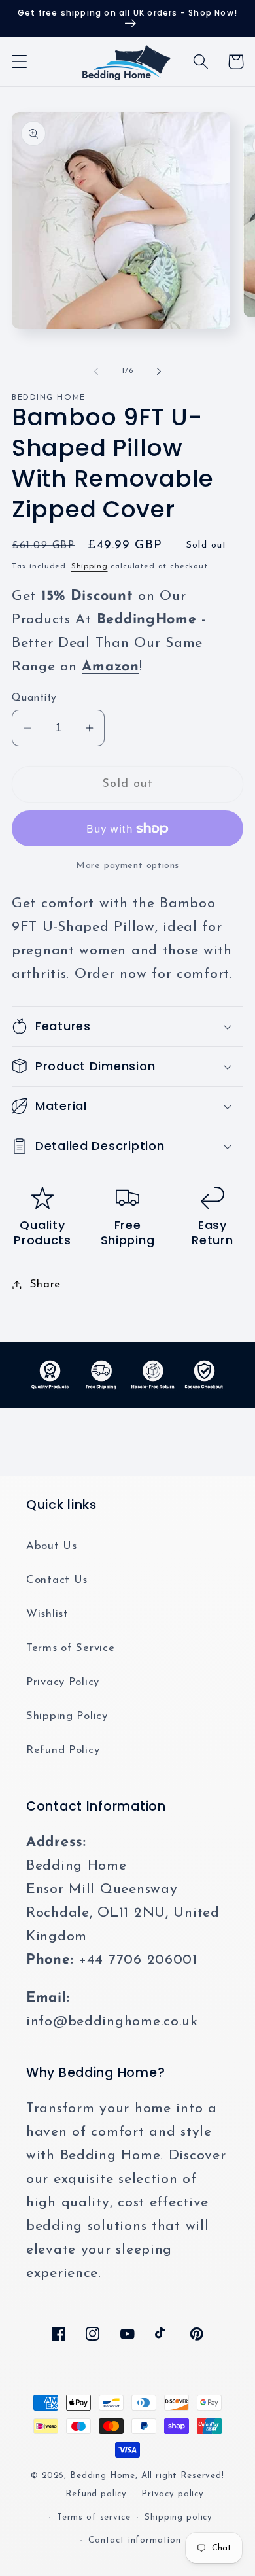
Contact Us (57, 1580)
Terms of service (93, 2517)
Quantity (34, 698)
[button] (20, 62)
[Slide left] (96, 371)
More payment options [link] (127, 866)
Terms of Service (71, 1648)
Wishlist (47, 1614)
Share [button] (45, 1284)
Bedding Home (103, 2476)
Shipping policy (178, 2517)
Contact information (135, 2540)
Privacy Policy (63, 1682)
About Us (52, 1546)
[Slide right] (159, 371)
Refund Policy (63, 1750)
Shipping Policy (67, 1716)
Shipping (90, 566)
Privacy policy (173, 2494)
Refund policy (96, 2494)
